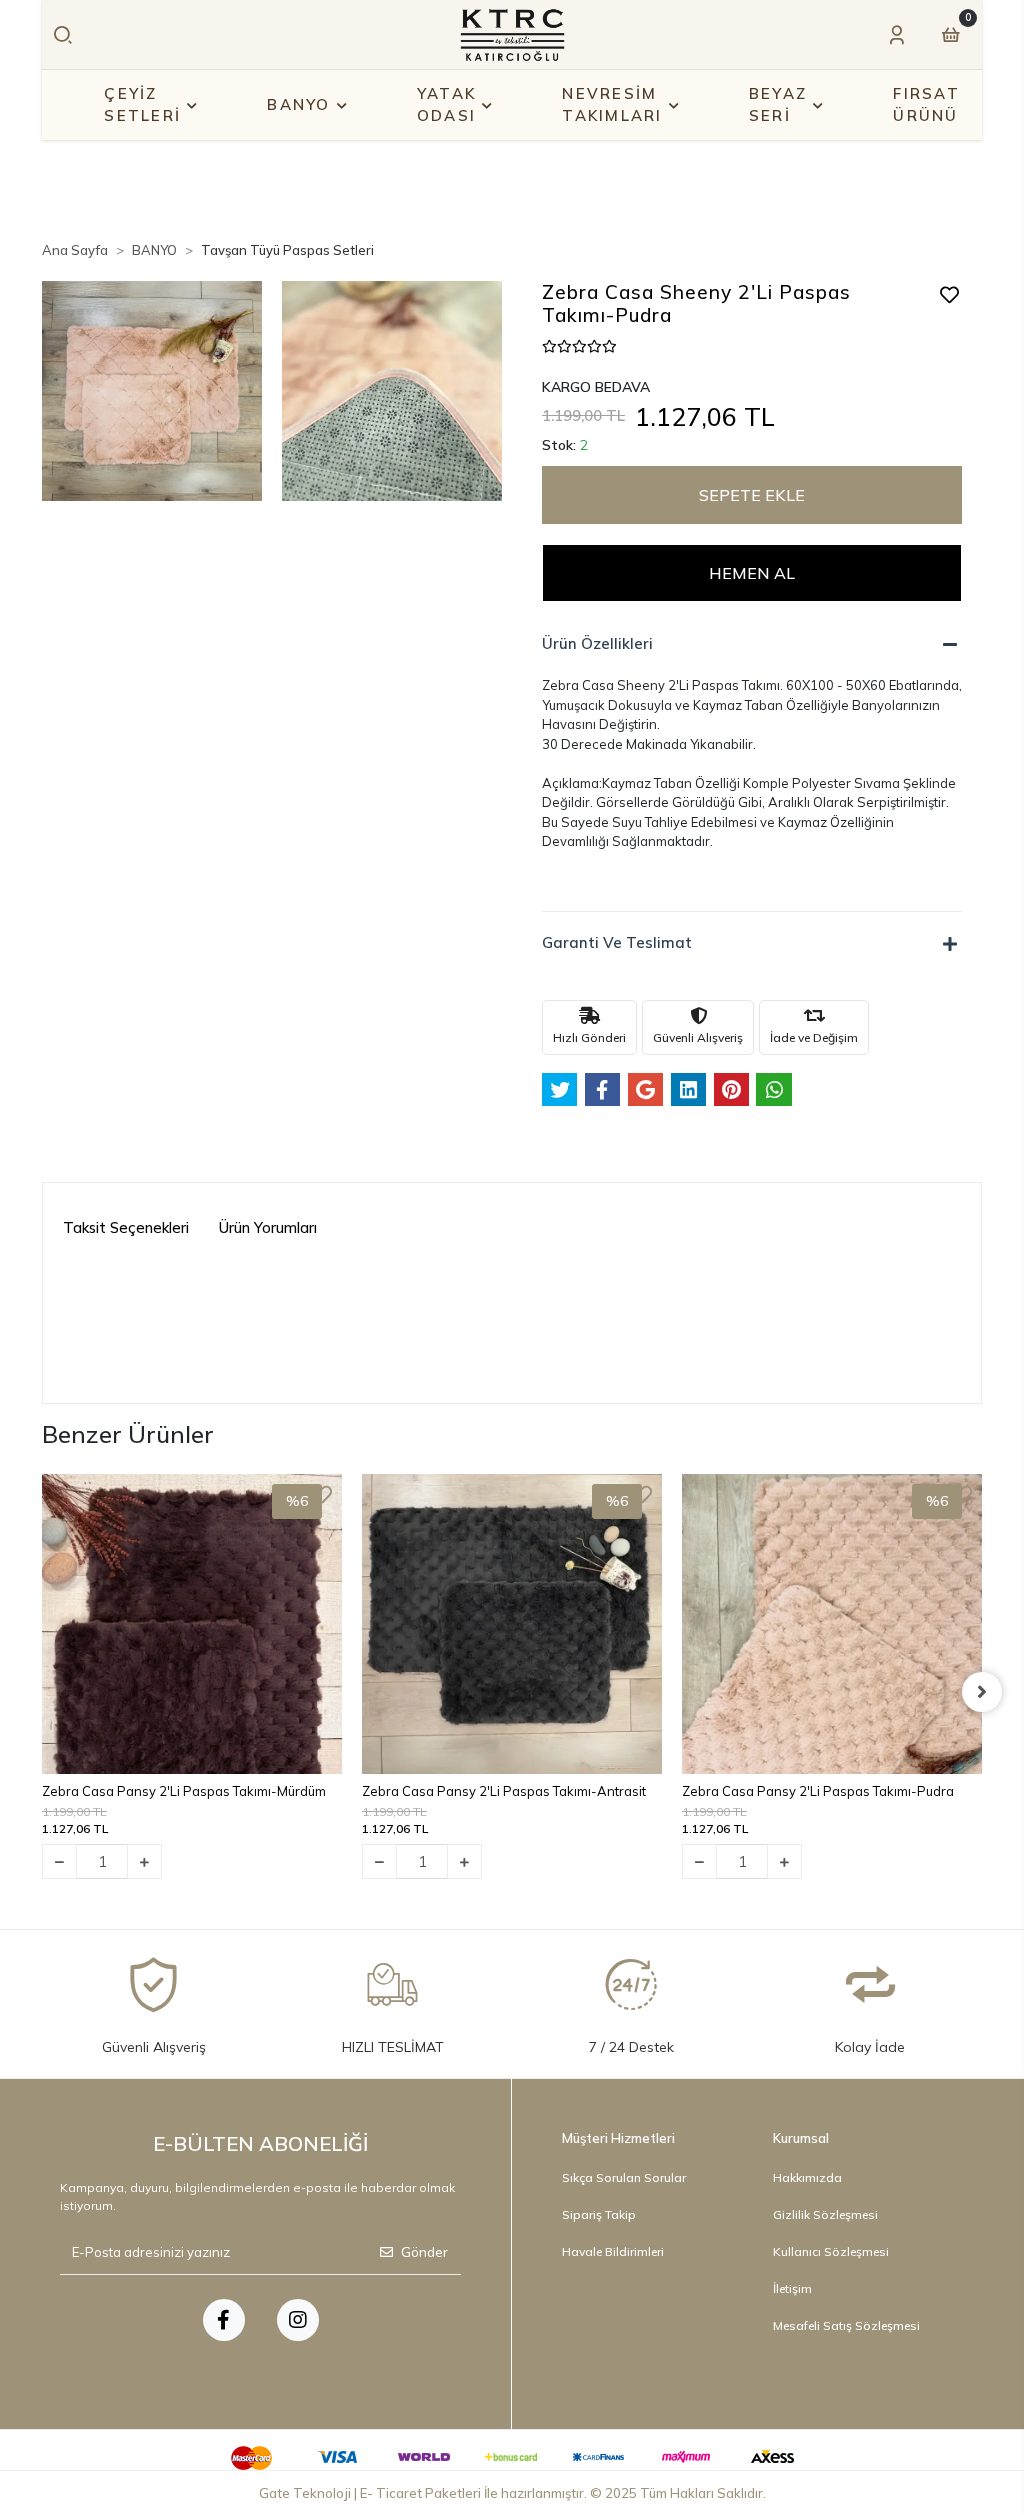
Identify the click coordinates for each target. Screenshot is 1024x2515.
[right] (982, 1692)
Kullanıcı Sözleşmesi (831, 2251)
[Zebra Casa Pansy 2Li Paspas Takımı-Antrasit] (512, 1624)
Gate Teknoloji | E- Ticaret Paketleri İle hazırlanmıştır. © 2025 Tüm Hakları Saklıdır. (512, 2493)
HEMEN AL (752, 573)
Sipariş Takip (599, 2214)
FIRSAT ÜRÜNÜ (926, 105)
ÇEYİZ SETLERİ (142, 105)
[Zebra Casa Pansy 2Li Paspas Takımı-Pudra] (832, 1624)
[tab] (126, 1229)
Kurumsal (801, 2138)
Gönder (424, 2252)
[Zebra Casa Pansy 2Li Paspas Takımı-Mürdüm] (192, 1624)
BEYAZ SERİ (778, 105)
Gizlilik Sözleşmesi (825, 2214)
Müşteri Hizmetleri (618, 2138)
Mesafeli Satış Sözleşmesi (846, 2325)
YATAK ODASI (446, 105)
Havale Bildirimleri (613, 2251)
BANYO (298, 104)
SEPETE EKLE (752, 495)
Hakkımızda (807, 2177)
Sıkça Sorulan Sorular (624, 2177)
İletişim (792, 2288)
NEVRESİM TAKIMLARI (612, 105)
